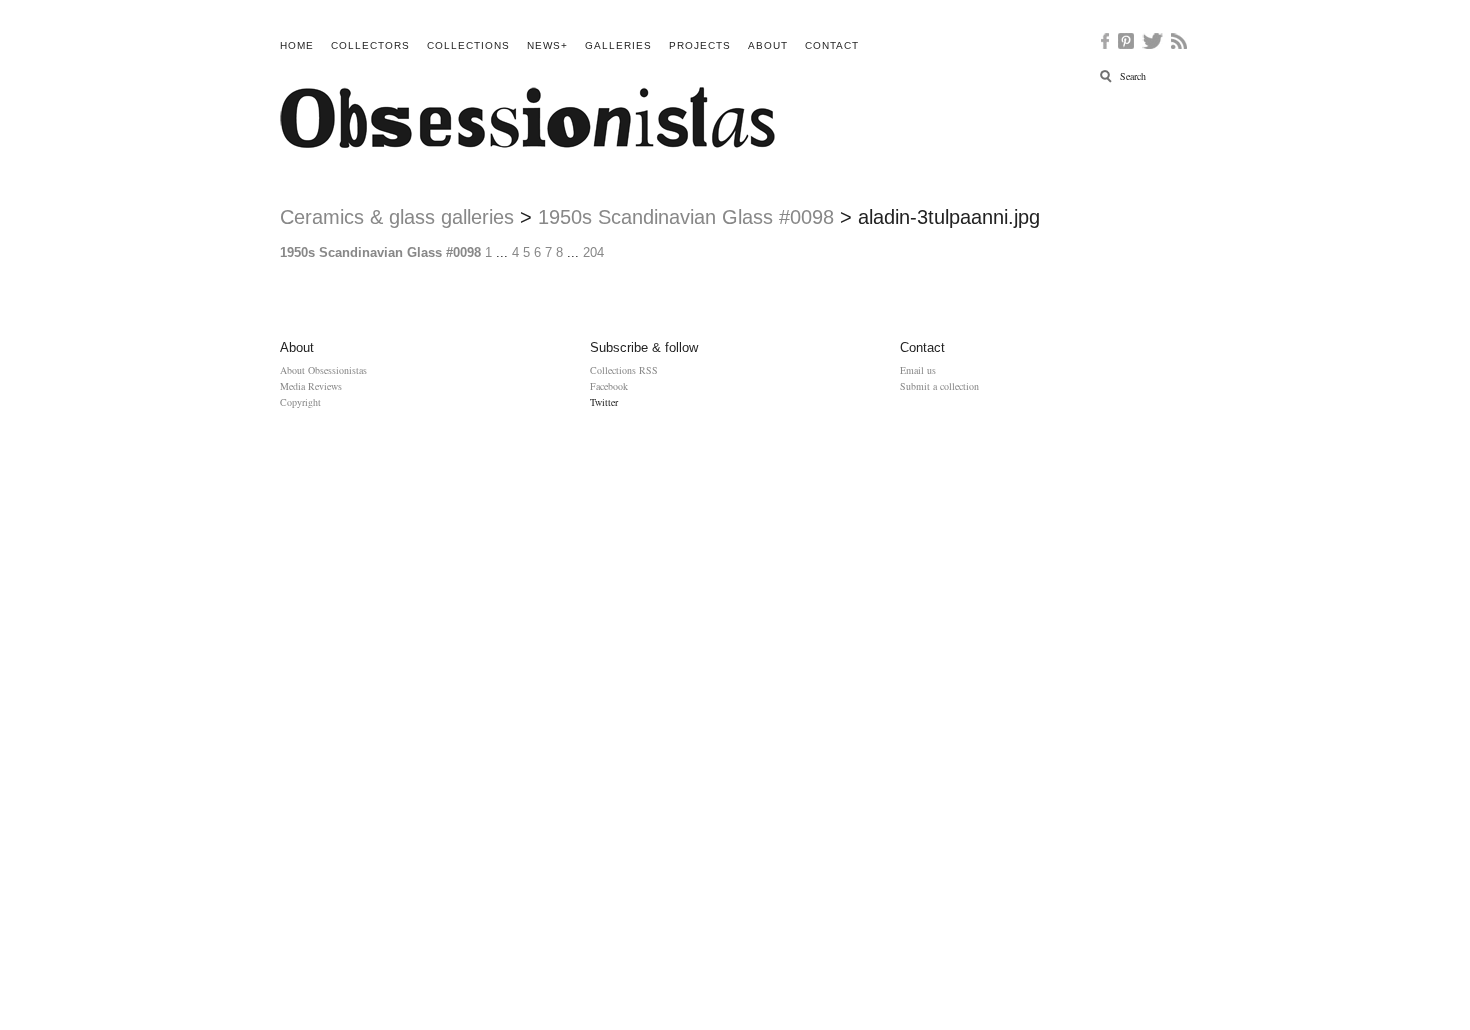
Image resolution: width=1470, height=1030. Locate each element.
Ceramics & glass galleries (397, 217)
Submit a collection (939, 386)
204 (593, 252)
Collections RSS (624, 370)
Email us (918, 370)
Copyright (300, 402)
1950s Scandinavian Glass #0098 (686, 217)
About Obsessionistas (323, 370)
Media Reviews (311, 386)
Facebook (609, 386)
